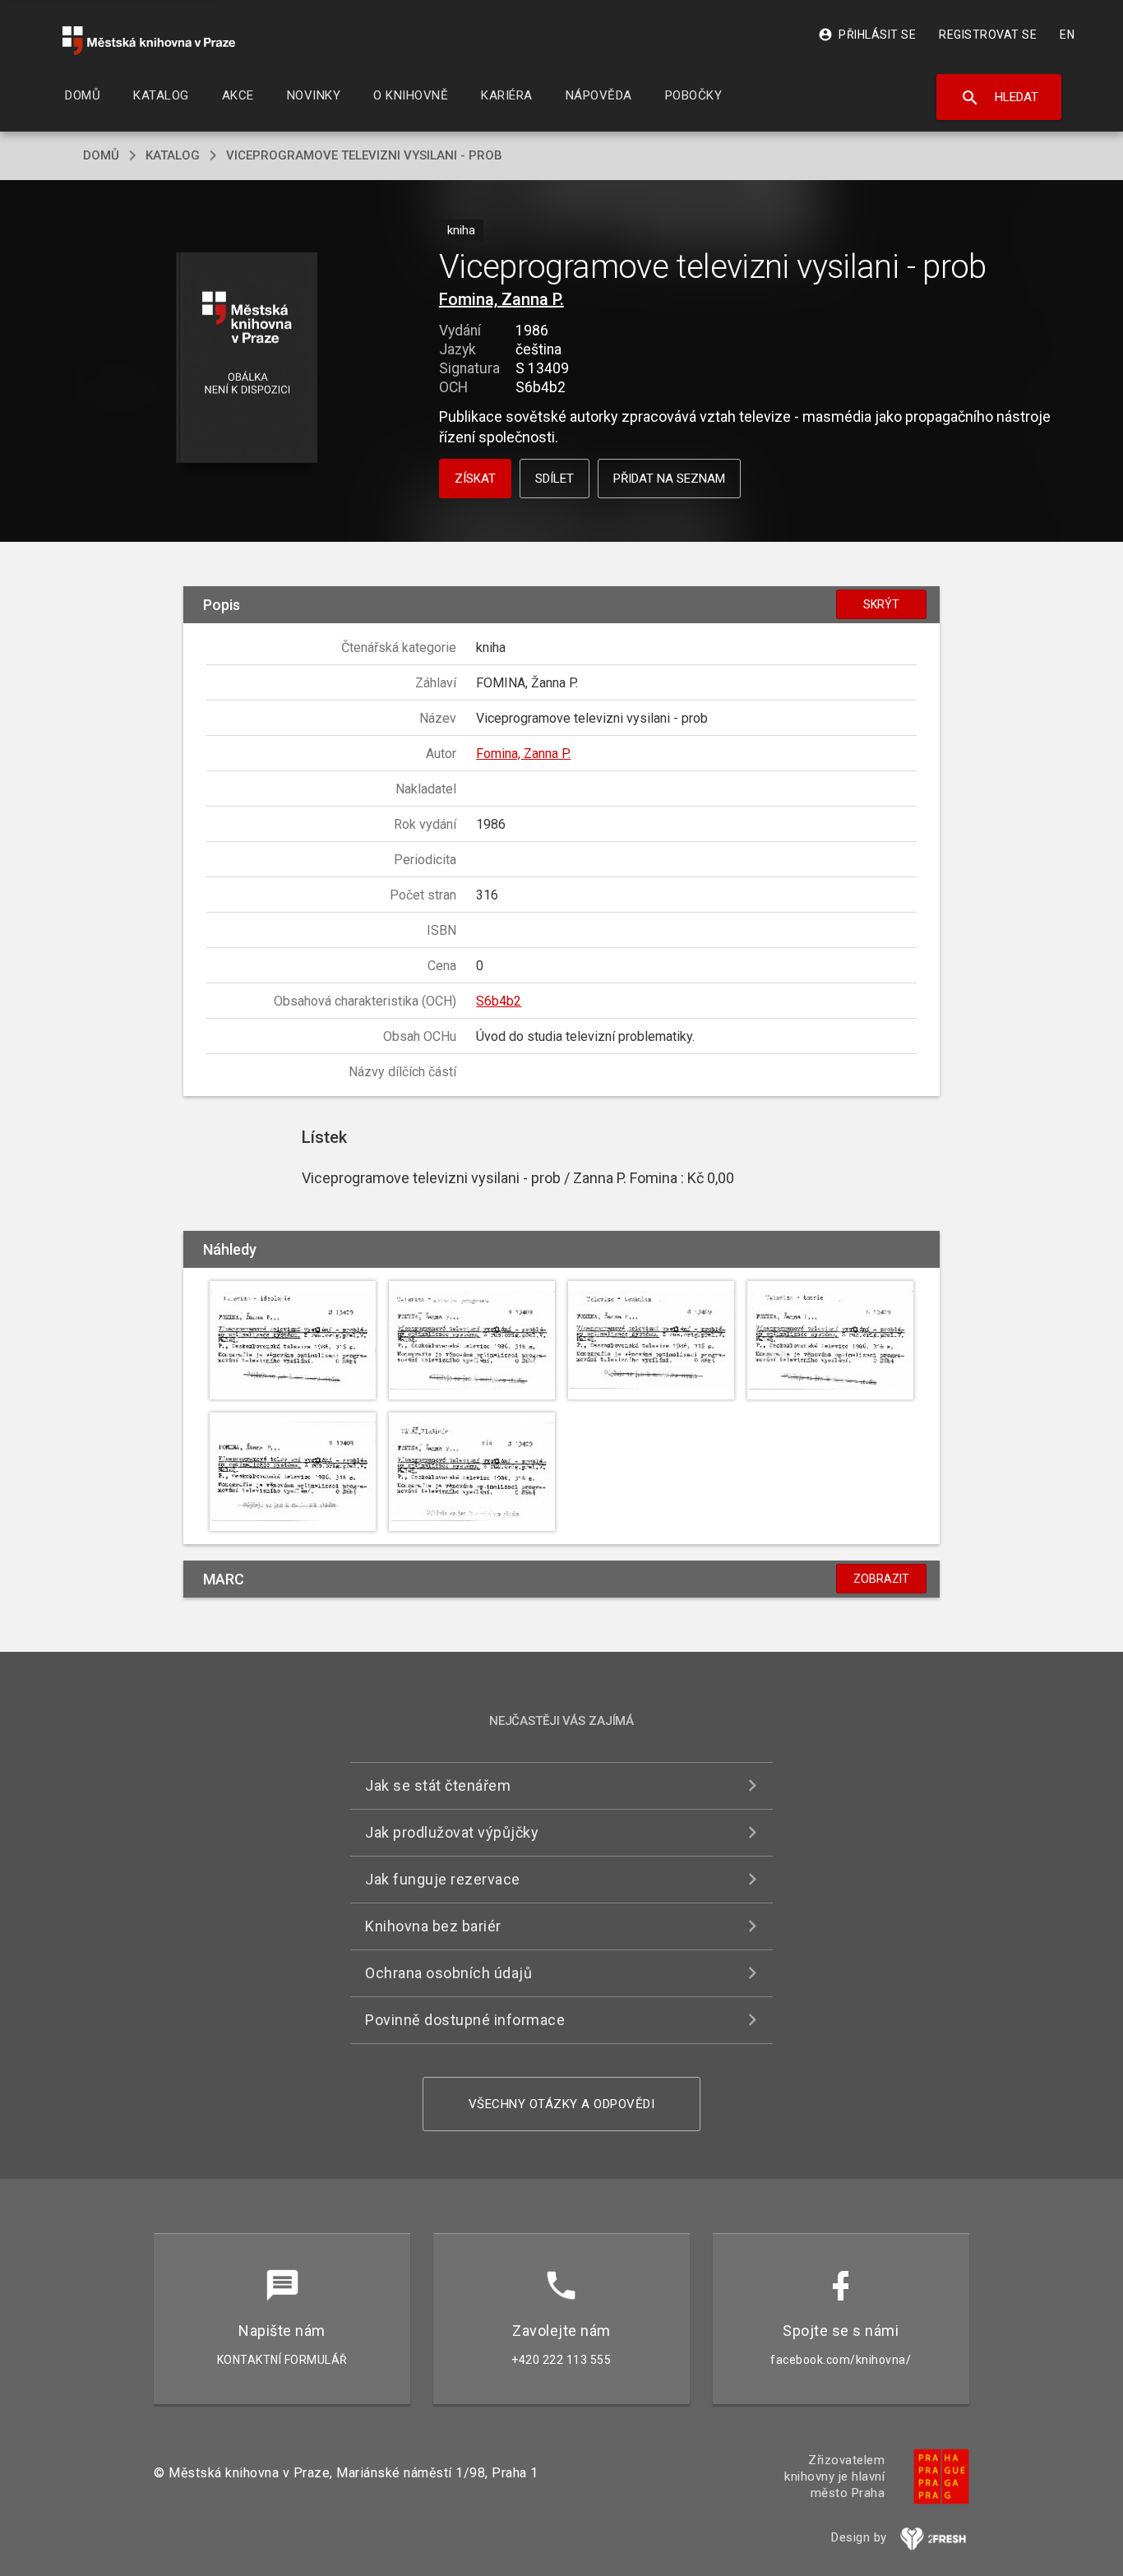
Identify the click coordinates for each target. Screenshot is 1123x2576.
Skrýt (881, 604)
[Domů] (149, 41)
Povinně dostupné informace (465, 2020)
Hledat (999, 98)
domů (101, 155)
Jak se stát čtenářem (438, 1785)
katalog (173, 155)
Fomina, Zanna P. (501, 299)
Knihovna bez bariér (433, 1926)
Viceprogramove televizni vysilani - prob (364, 155)
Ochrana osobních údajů (448, 1973)
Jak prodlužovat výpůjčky (452, 1832)
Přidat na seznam (669, 479)
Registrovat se (988, 35)
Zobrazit (881, 1579)
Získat (475, 479)
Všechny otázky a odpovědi (562, 2104)
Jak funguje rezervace (443, 1879)
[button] (247, 359)
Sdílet (555, 479)
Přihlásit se (867, 35)
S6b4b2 (499, 1001)
